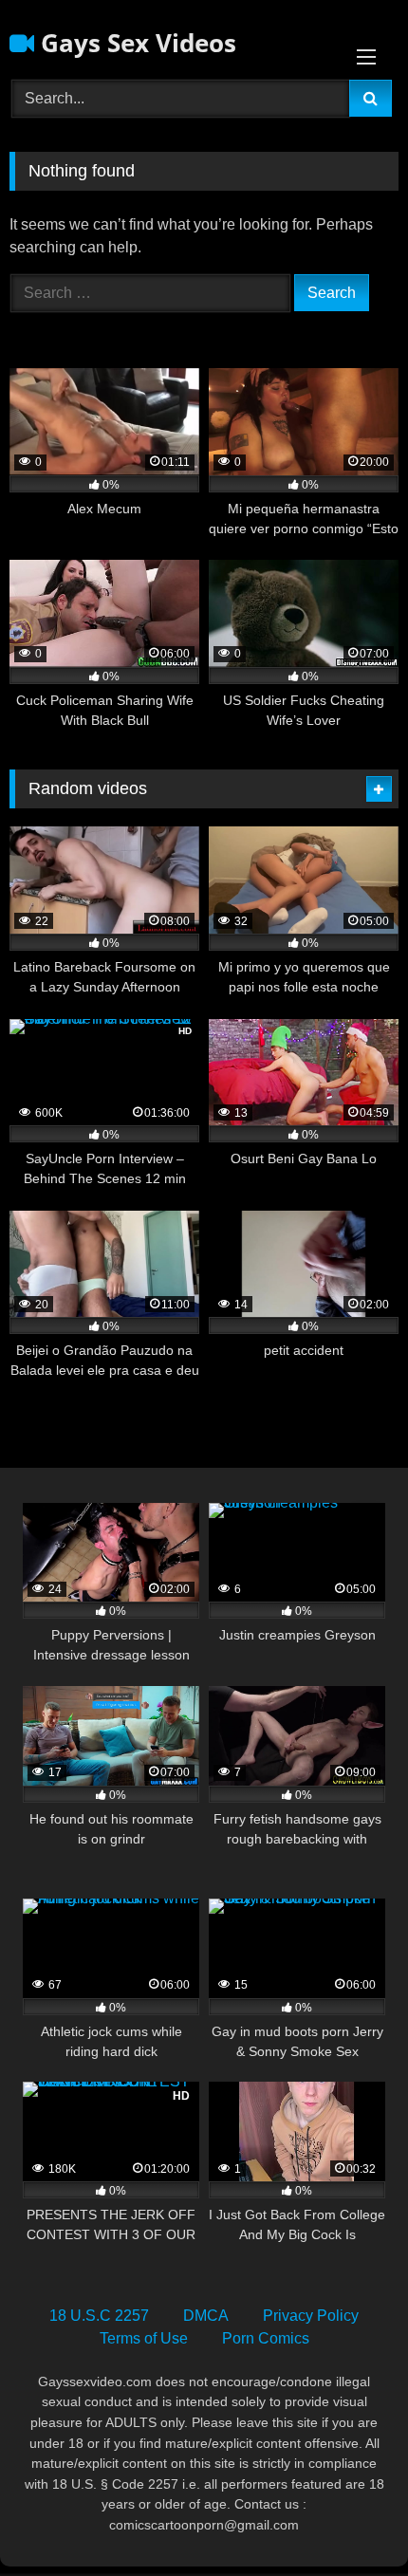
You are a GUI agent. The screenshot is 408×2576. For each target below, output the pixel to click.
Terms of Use (144, 2338)
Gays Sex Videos (135, 43)
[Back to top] (349, 2520)
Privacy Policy (311, 2316)
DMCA (206, 2316)
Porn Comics (266, 2338)
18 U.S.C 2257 (99, 2316)
